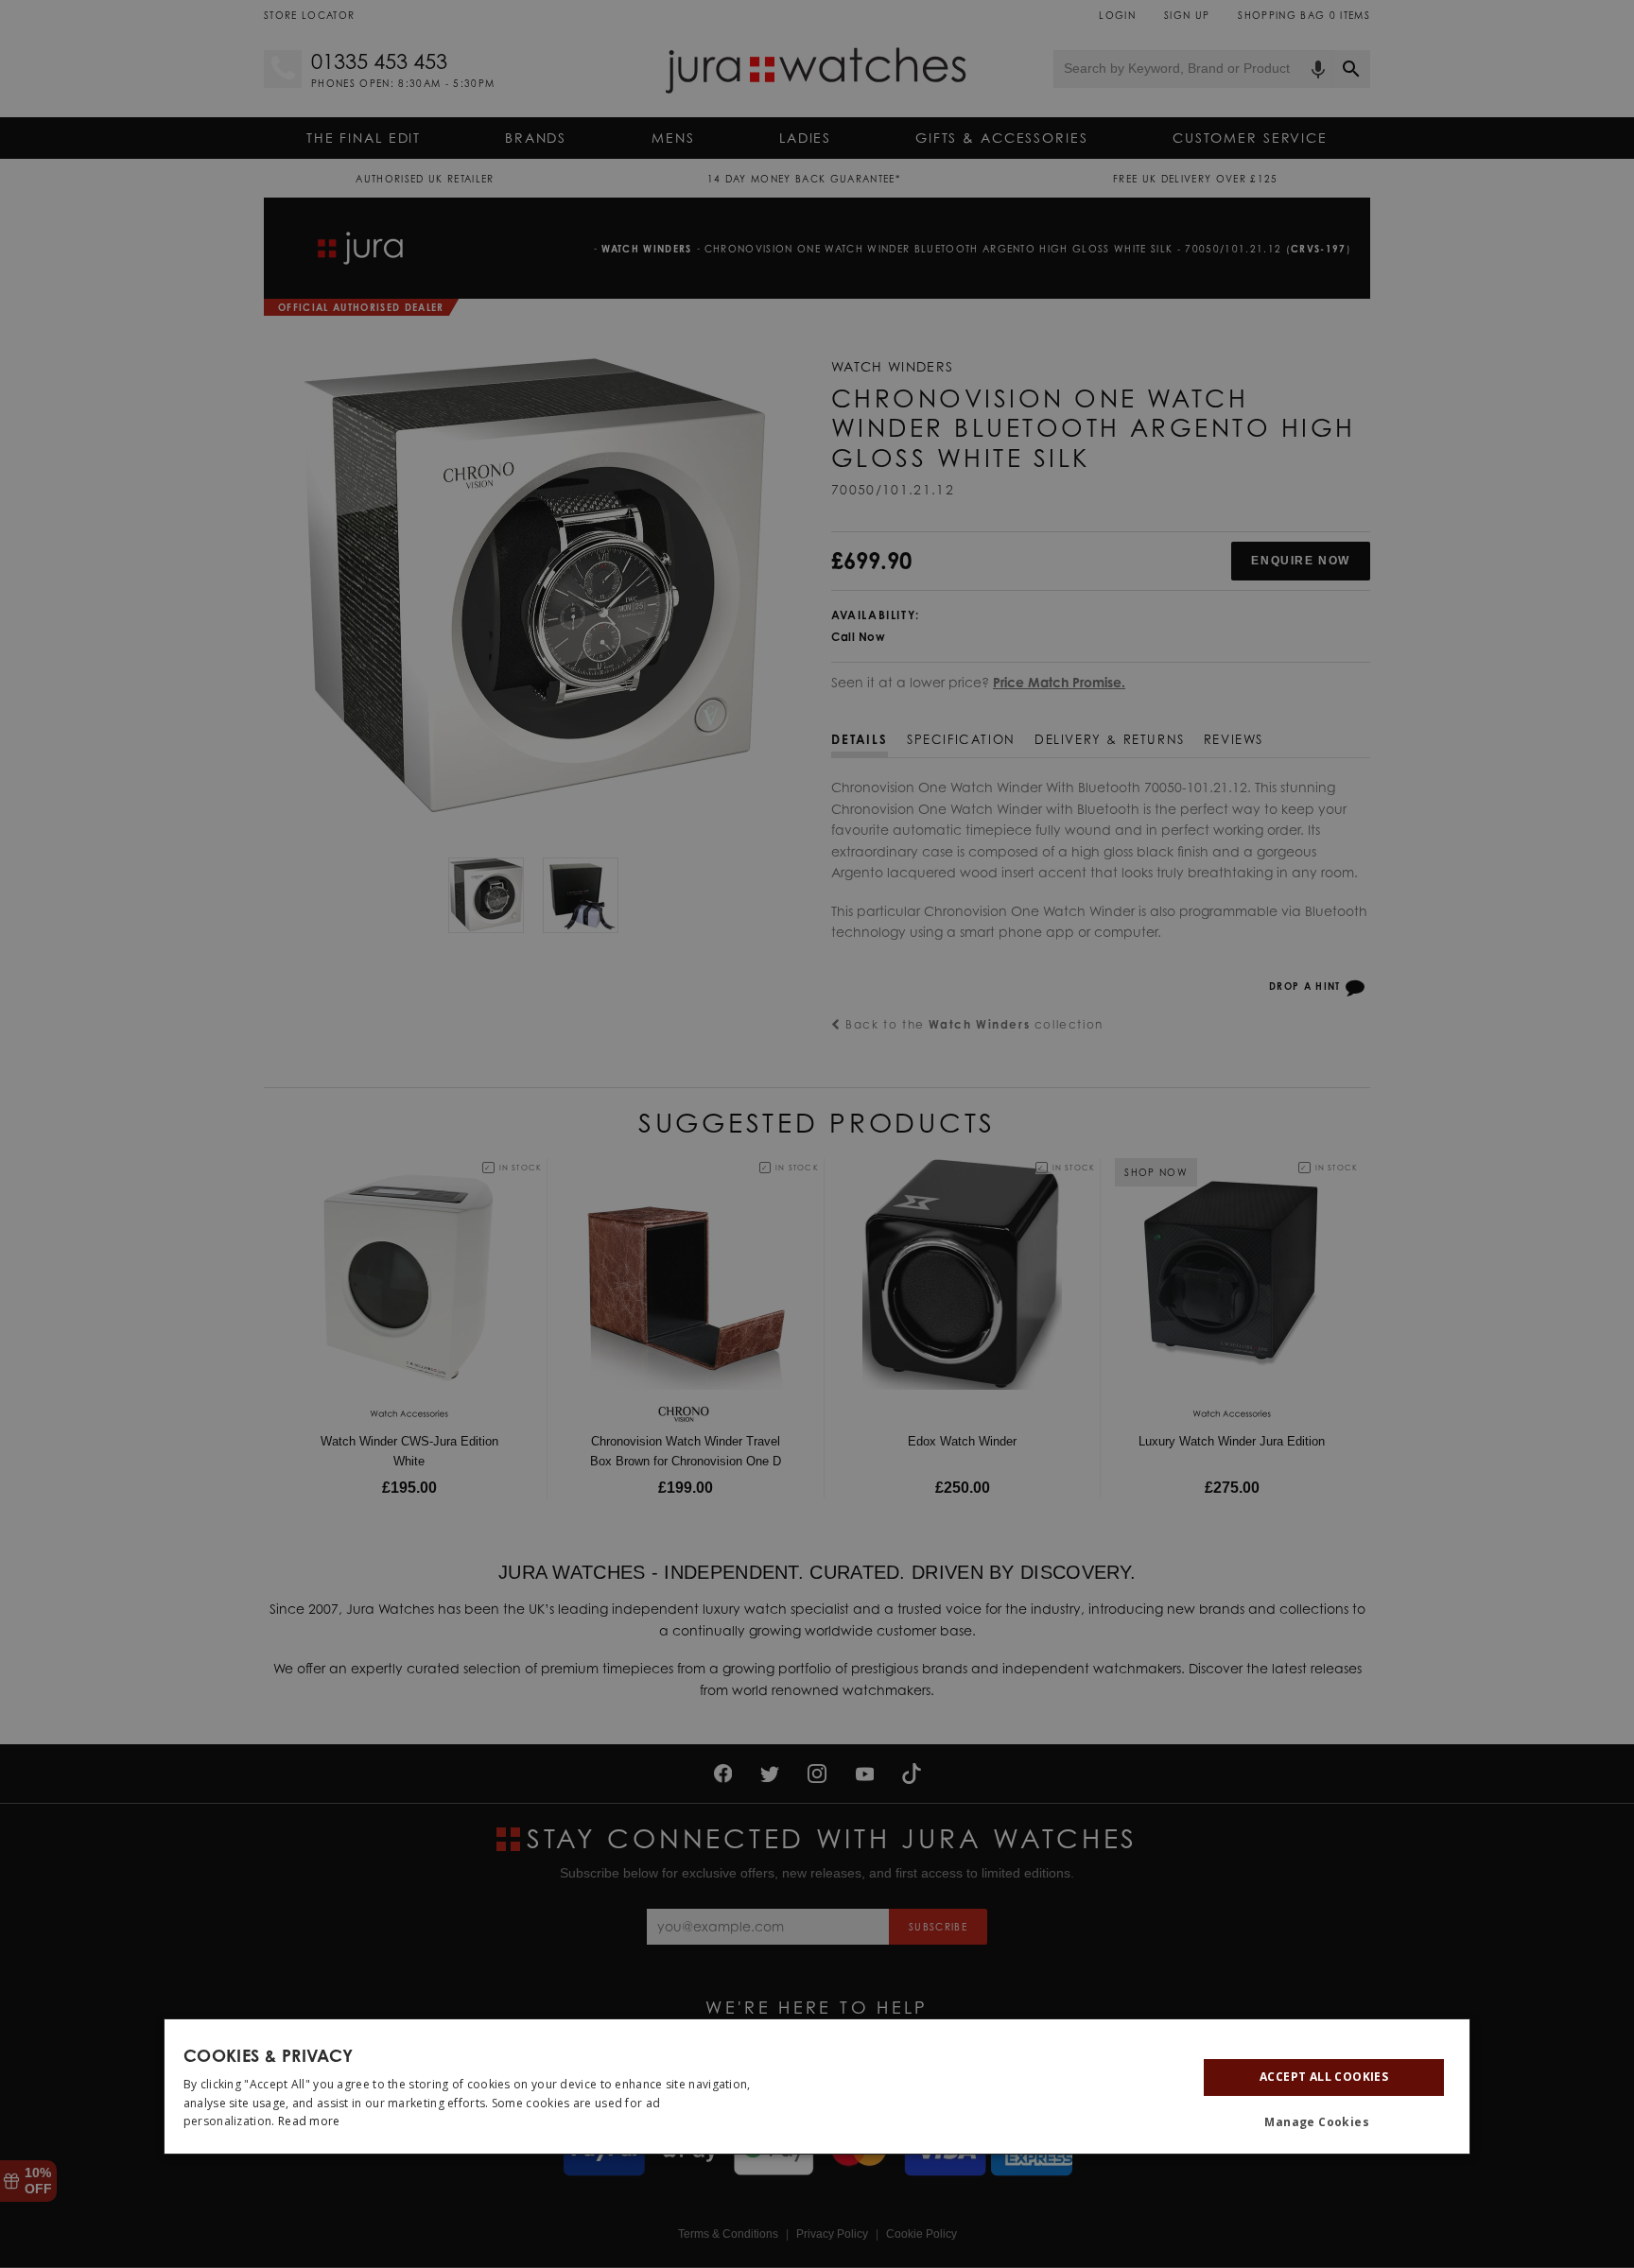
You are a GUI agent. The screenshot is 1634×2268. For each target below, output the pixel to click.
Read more (309, 2121)
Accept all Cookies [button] (1324, 2077)
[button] (1324, 2121)
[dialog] (817, 2086)
